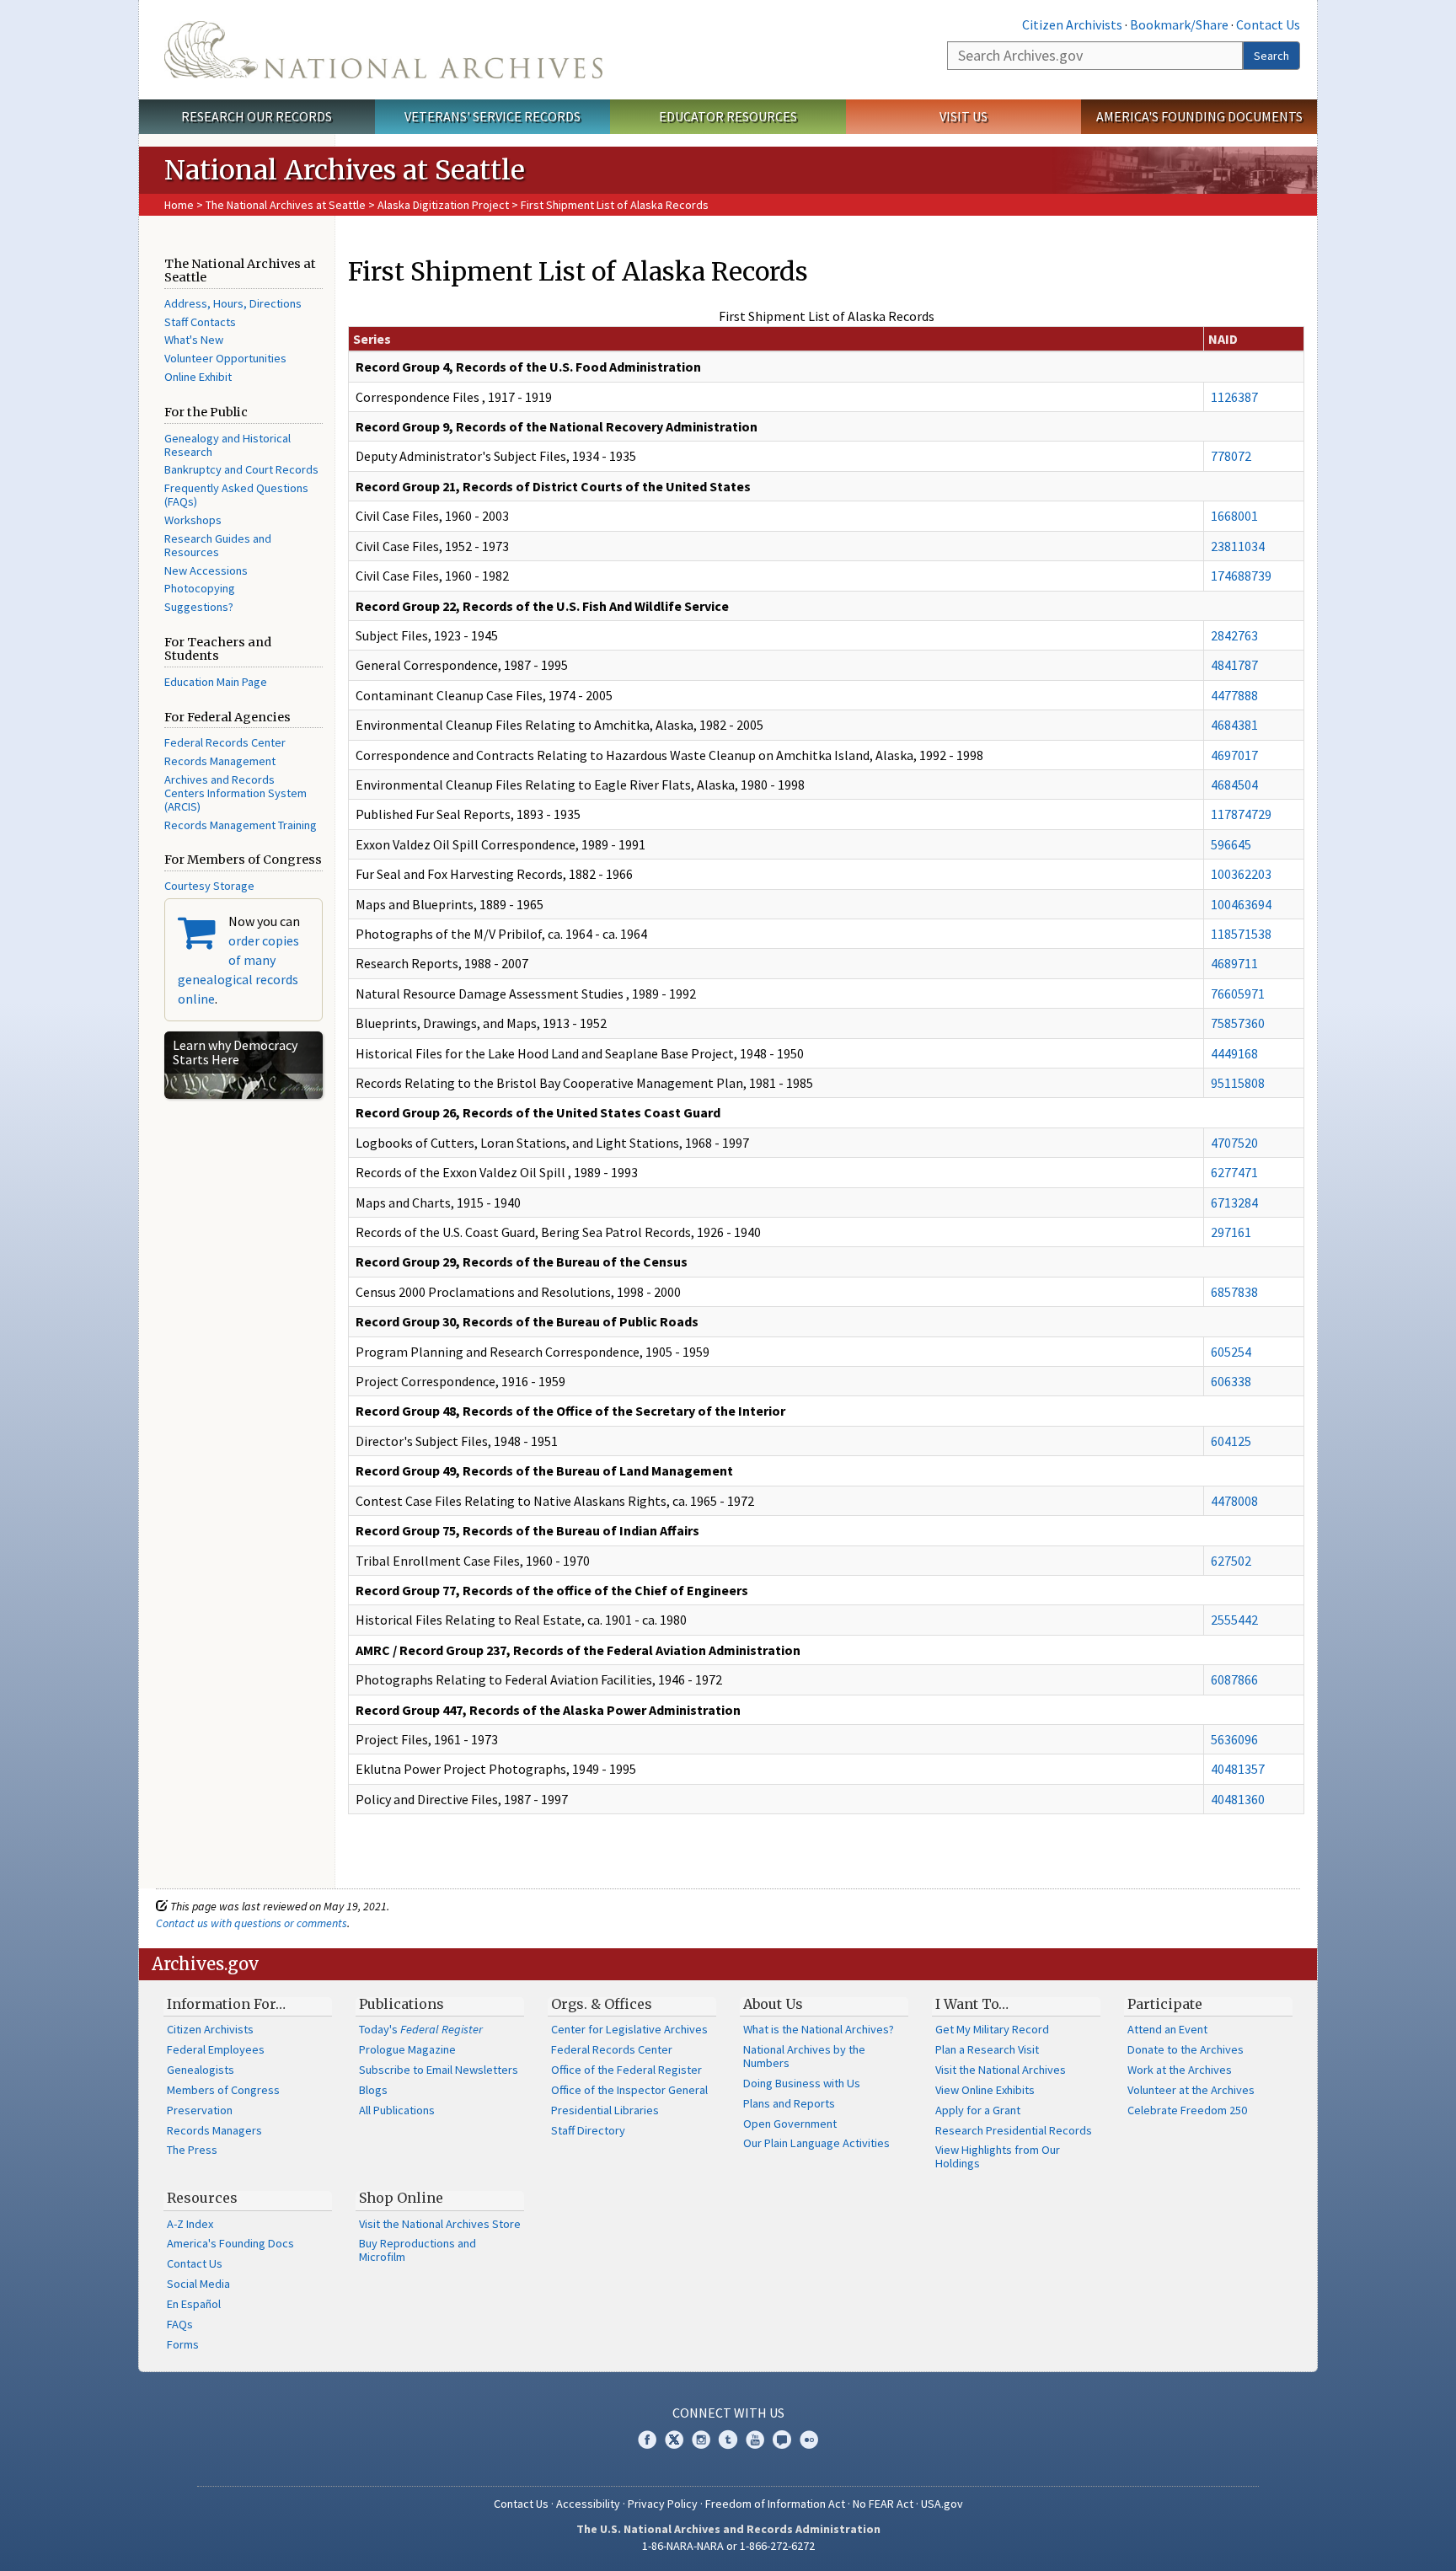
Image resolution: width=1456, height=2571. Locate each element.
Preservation (200, 2110)
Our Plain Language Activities (816, 2143)
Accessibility (588, 2504)
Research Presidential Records (1014, 2130)
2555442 (1234, 1620)
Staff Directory (588, 2130)
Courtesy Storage (209, 886)
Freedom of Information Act (775, 2504)
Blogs (373, 2090)
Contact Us (1268, 24)
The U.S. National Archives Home (383, 50)
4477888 (1234, 695)
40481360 (1238, 1799)
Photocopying (200, 588)
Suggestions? (199, 607)
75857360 (1238, 1023)
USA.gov (942, 2504)
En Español (194, 2304)
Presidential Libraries (605, 2110)
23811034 (1238, 546)
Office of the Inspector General (629, 2090)
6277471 (1234, 1172)
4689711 (1234, 963)
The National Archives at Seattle (286, 205)
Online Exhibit (198, 377)
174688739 (1241, 576)
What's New (194, 340)
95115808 (1238, 1083)
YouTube (755, 2440)
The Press (192, 2150)
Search (1271, 56)
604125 (1231, 1441)
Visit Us (964, 116)
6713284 (1234, 1202)
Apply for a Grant (978, 2110)
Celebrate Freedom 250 (1187, 2110)
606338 (1231, 1381)
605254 (1231, 1352)
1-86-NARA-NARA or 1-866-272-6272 (728, 2546)
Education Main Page (216, 682)
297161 (1231, 1232)
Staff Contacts (200, 322)
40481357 (1238, 1769)
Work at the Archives (1180, 2070)
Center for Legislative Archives (629, 2029)
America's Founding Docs (230, 2243)
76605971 (1238, 994)
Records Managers (214, 2130)
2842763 (1234, 635)
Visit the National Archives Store (440, 2224)
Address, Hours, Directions (233, 303)
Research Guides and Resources (218, 545)
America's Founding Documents (1199, 116)
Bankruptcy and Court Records (241, 469)
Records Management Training (241, 825)
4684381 (1234, 725)
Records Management (220, 761)
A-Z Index (190, 2224)
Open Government (790, 2124)
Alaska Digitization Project (443, 205)
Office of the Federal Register (626, 2070)
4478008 (1234, 1501)
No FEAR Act (883, 2504)
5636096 (1234, 1739)
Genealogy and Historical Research (227, 445)
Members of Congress (223, 2090)
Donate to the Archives (1186, 2049)
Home (179, 205)
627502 (1231, 1561)
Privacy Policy (663, 2504)
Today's (421, 2029)
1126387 (1234, 397)
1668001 (1234, 516)
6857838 (1234, 1292)
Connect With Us (728, 2413)
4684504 (1234, 785)
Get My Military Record (992, 2029)
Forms (183, 2344)
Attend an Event (1167, 2029)
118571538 (1241, 934)
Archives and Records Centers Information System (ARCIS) (236, 793)
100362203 (1241, 874)
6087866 (1234, 1679)
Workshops (193, 520)
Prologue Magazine (407, 2049)
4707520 (1234, 1143)
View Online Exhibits (985, 2090)
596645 (1231, 844)
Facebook (647, 2440)
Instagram (701, 2440)
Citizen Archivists (1072, 24)
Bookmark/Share (1179, 24)
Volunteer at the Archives (1191, 2090)
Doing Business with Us (802, 2083)
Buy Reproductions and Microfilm (418, 2250)
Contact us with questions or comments (252, 1923)
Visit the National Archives (1001, 2070)
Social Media (198, 2284)
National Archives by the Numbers (804, 2056)
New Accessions (206, 570)
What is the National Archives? (819, 2029)
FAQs (180, 2324)
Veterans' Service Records (492, 116)
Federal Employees (216, 2049)
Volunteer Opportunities (225, 358)
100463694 (1241, 904)
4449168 (1234, 1053)
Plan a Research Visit (987, 2049)
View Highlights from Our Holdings (998, 2156)
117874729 (1241, 814)
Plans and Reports (789, 2103)
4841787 (1234, 665)
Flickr (809, 2440)
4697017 (1234, 755)
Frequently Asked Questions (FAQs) (236, 495)
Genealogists (201, 2070)
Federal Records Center (225, 742)
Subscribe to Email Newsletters (439, 2070)
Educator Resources (728, 116)
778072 (1231, 456)
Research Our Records (257, 116)
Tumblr (728, 2440)
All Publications (397, 2110)
